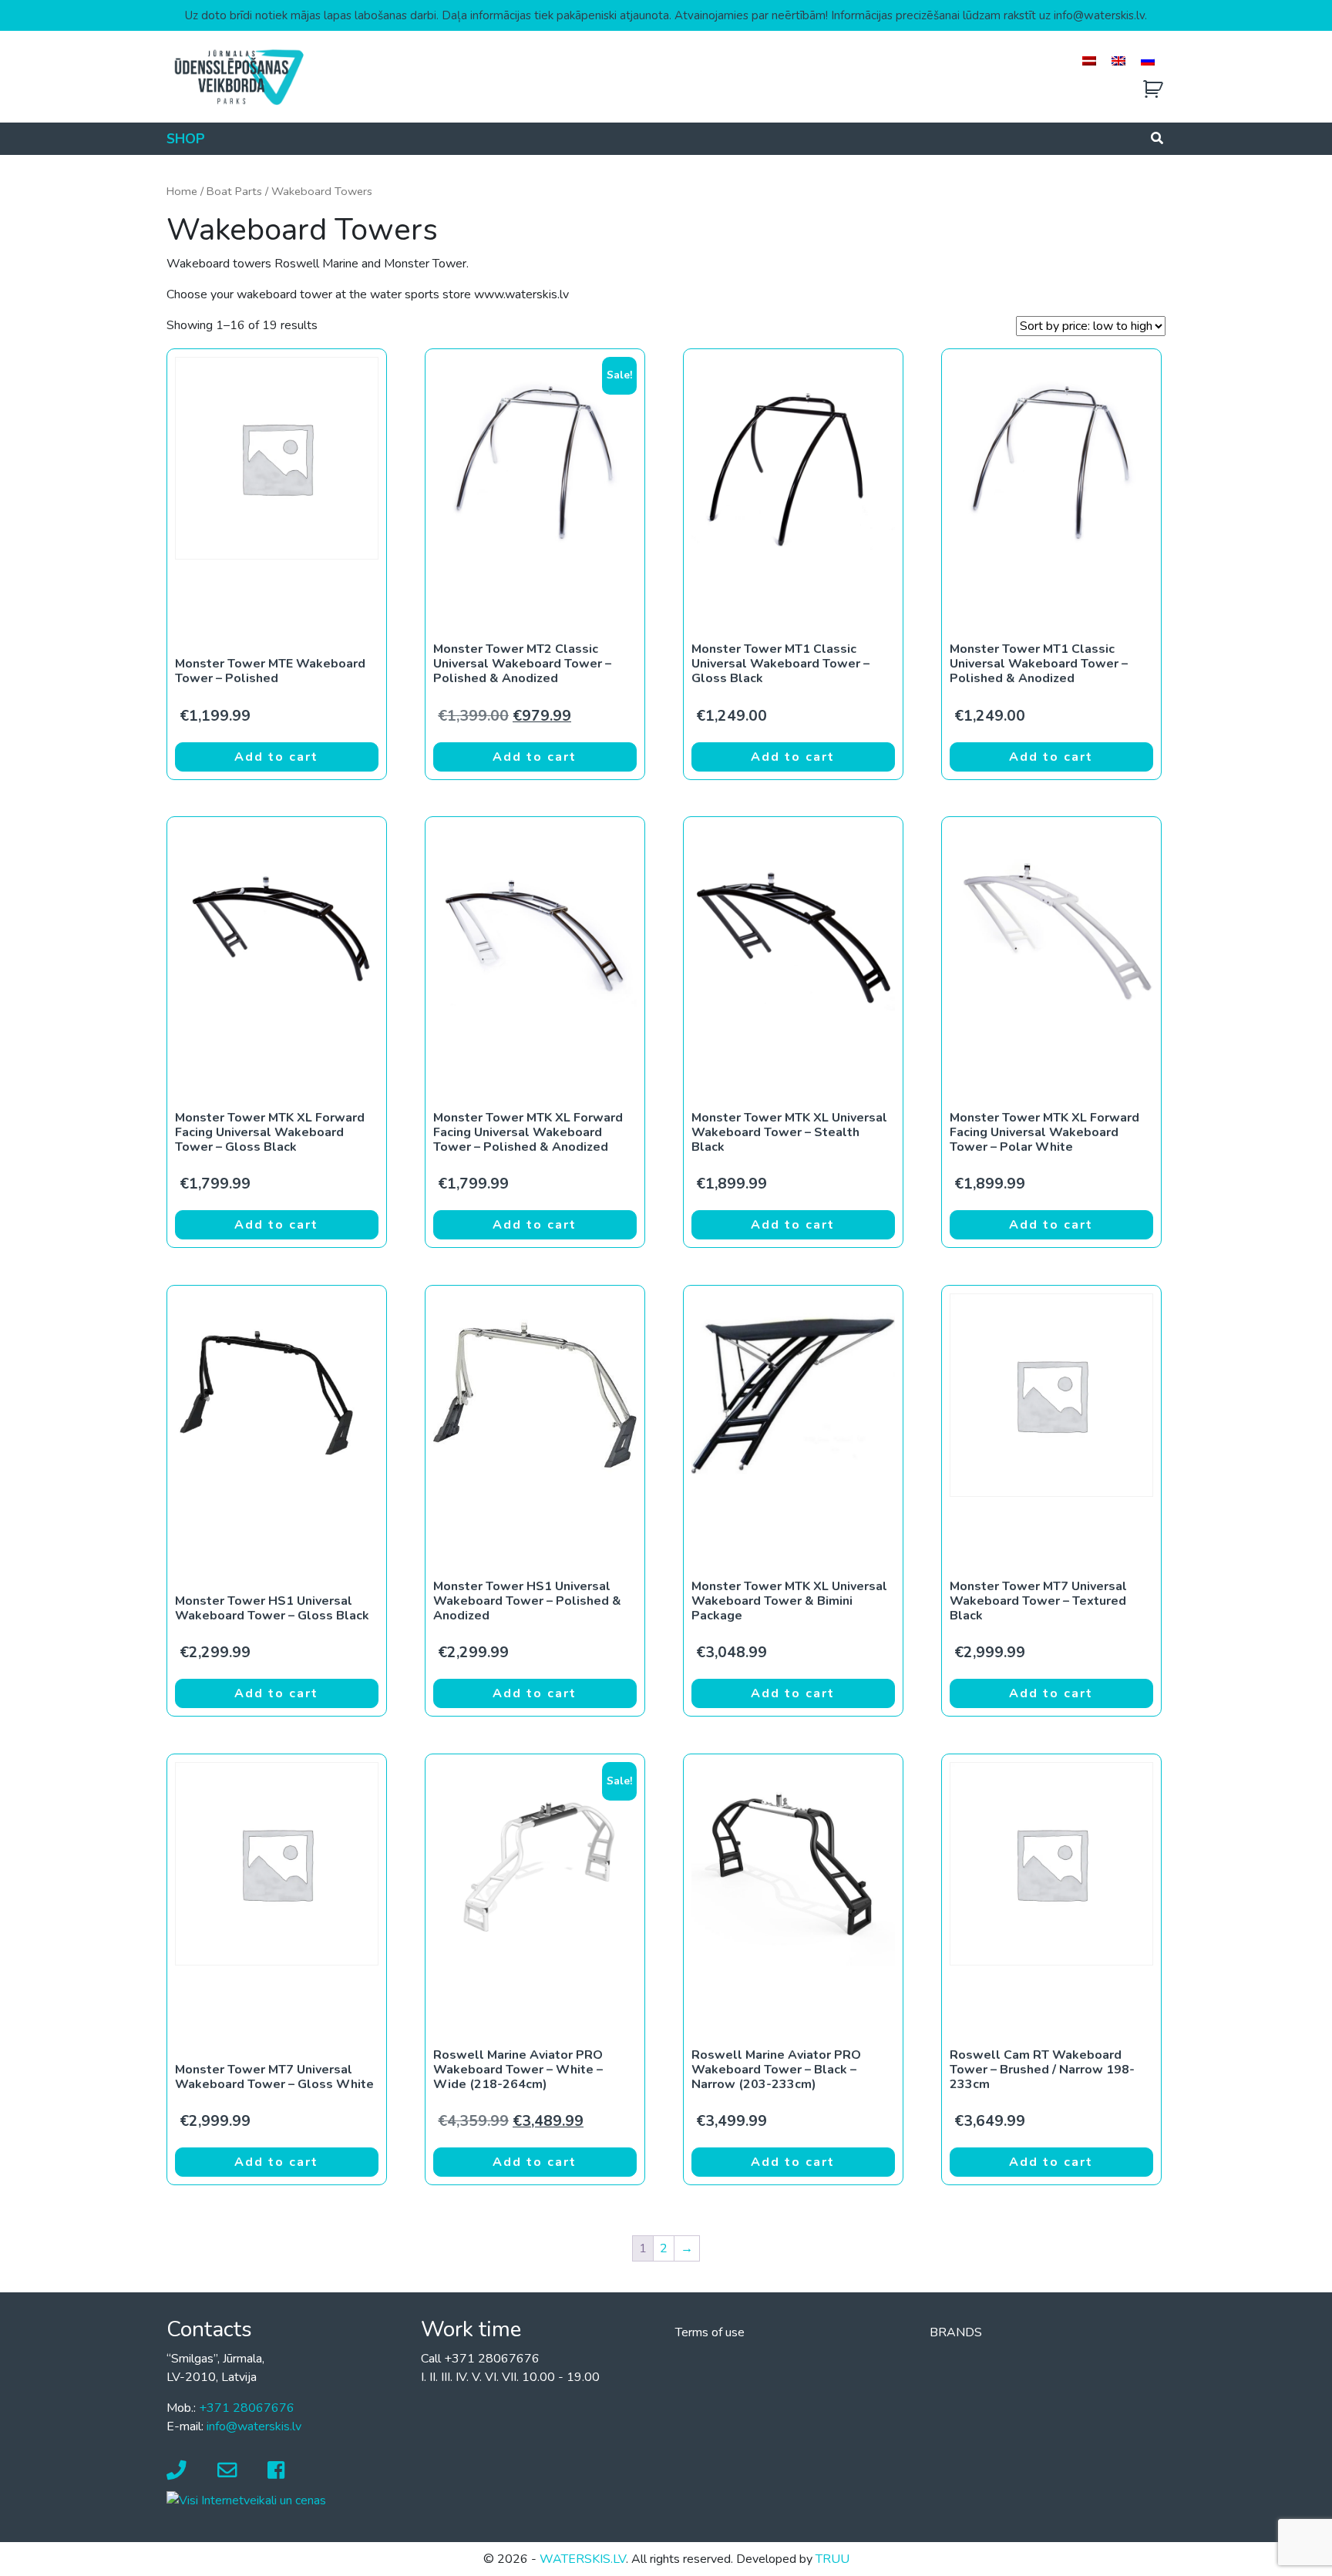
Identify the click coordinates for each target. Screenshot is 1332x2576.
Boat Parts (234, 191)
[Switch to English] (1118, 61)
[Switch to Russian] (1148, 61)
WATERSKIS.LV (583, 2559)
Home (182, 191)
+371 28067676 (247, 2408)
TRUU (832, 2559)
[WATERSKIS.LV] (238, 76)
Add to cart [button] (276, 757)
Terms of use (710, 2332)
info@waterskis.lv (254, 2426)
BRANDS (956, 2332)
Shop (186, 139)
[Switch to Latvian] (1089, 61)
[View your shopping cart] (1153, 90)
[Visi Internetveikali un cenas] (246, 2500)
